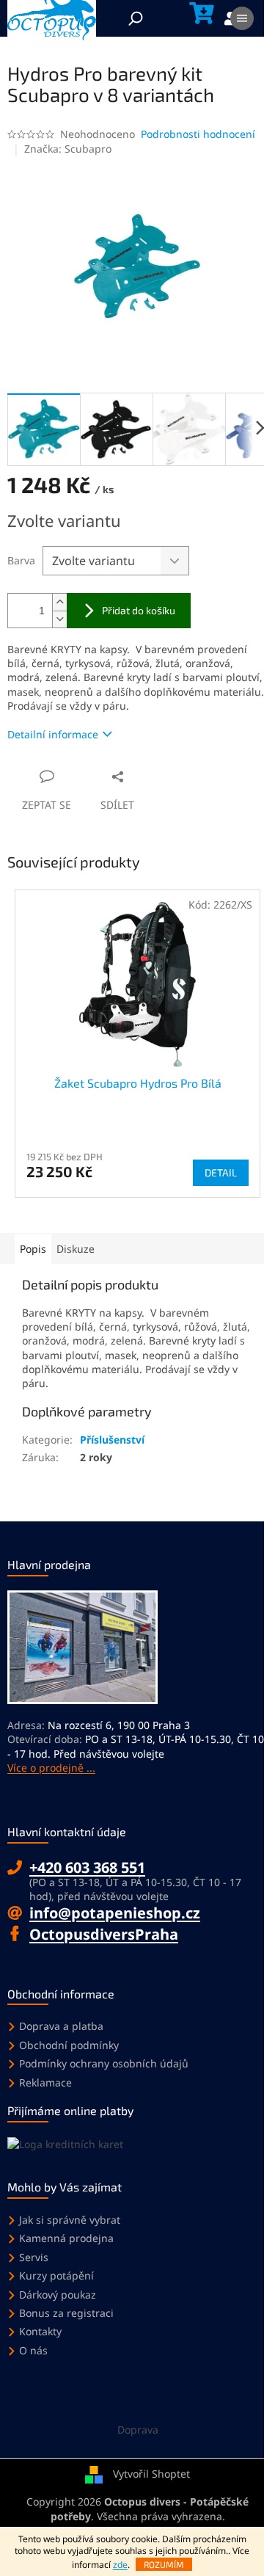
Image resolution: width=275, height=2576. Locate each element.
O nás (33, 2350)
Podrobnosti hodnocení (198, 134)
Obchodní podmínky (69, 2045)
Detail (221, 1172)
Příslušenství (112, 1440)
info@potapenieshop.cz (115, 1913)
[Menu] (242, 18)
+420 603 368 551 (87, 1867)
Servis (34, 2257)
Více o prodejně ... (51, 1768)
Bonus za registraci (66, 2313)
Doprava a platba (61, 2026)
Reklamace (45, 2082)
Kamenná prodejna (66, 2238)
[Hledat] (136, 18)
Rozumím (164, 2564)
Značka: (68, 149)
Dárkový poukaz (58, 2295)
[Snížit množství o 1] (59, 619)
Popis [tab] (33, 1249)
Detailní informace (53, 734)
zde (120, 2565)
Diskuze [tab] (76, 1249)
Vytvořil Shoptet (151, 2474)
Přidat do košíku (139, 610)
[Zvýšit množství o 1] (59, 602)
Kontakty (40, 2331)
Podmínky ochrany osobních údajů (104, 2063)
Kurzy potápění (56, 2275)
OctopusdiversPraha (104, 1934)
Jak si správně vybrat (70, 2220)
